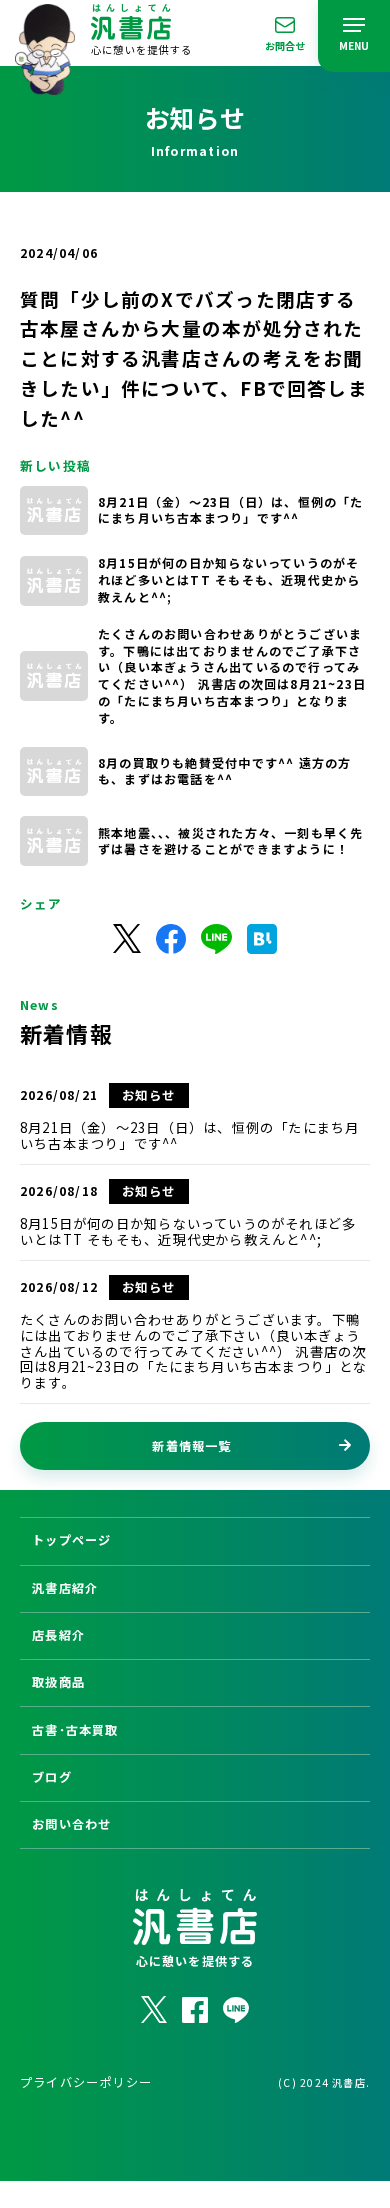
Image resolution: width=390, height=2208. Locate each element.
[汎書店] (45, 83)
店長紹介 (58, 1635)
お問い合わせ (71, 1824)
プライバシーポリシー (86, 2082)
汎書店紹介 (65, 1588)
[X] (127, 938)
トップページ (71, 1540)
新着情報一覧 (191, 1445)
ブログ (52, 1777)
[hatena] (262, 939)
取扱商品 (58, 1682)
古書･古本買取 (75, 1730)
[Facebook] (171, 939)
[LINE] (216, 938)
